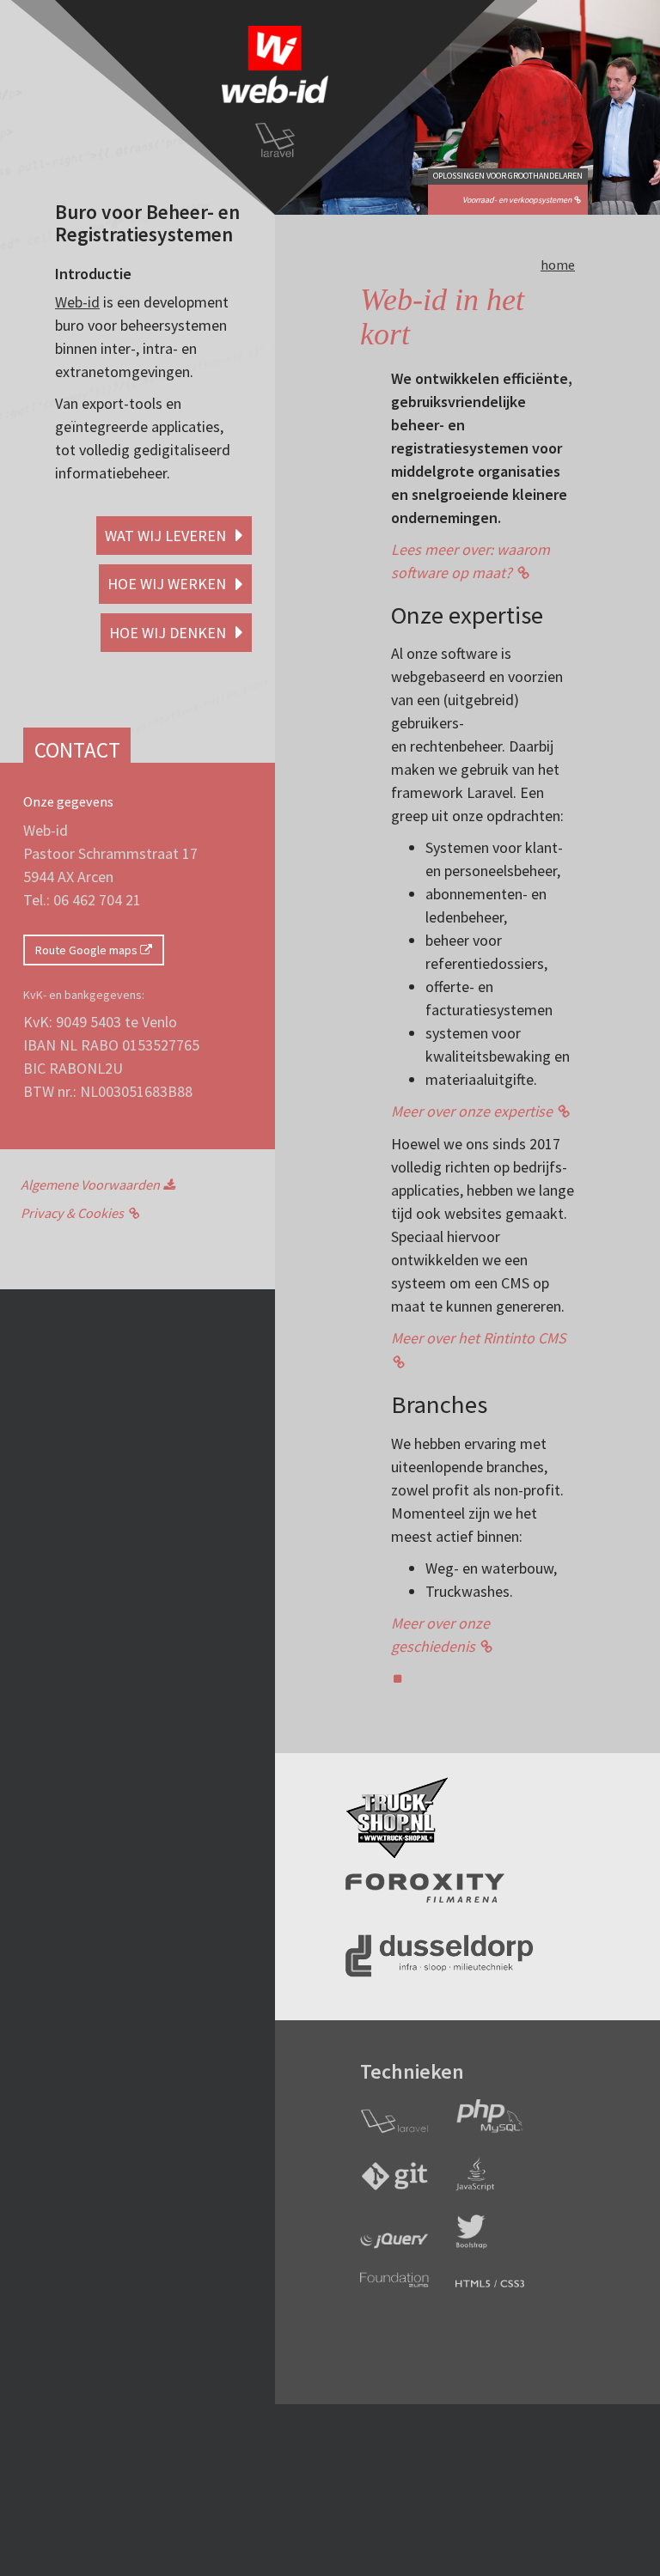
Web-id (77, 302)
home (558, 265)
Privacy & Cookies (72, 1213)
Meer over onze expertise (472, 1111)
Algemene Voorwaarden (90, 1184)
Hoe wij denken (169, 633)
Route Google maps (88, 950)
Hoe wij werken (168, 584)
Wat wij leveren (167, 536)
